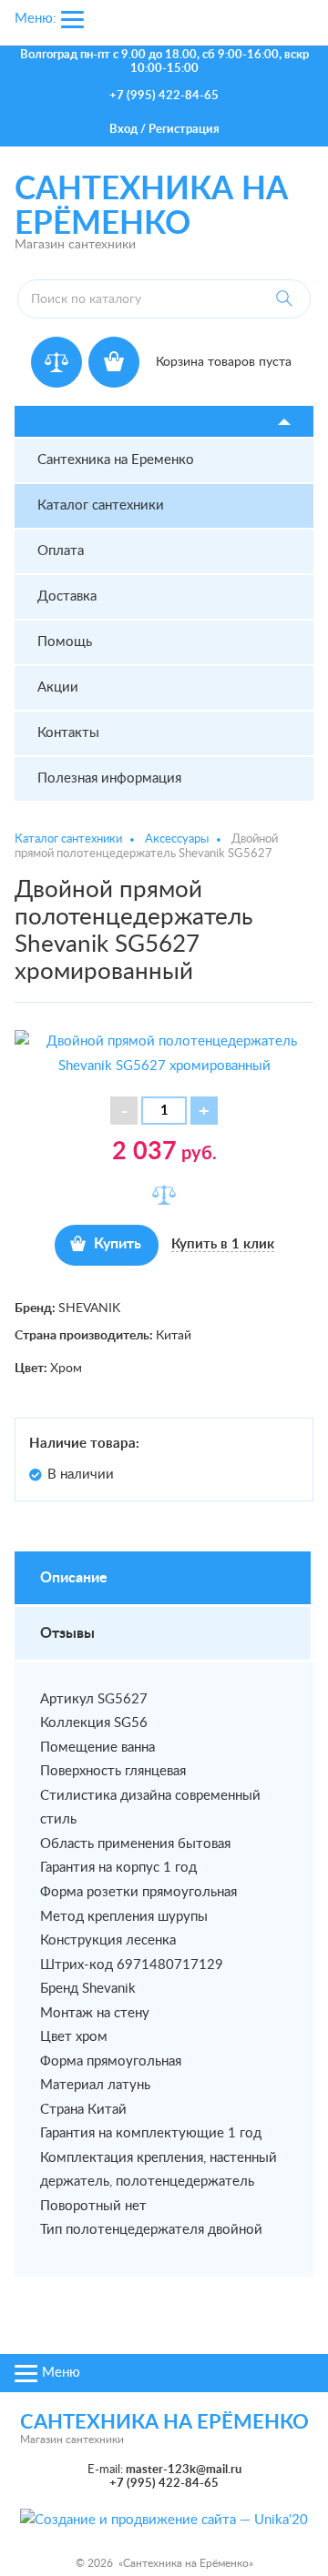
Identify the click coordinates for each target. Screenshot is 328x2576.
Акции (58, 687)
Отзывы (67, 1633)
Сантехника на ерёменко (164, 2422)
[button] (204, 1111)
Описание (74, 1578)
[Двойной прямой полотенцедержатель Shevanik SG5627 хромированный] (164, 1053)
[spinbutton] (164, 1111)
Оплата (61, 551)
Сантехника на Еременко (116, 460)
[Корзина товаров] (114, 362)
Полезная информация (109, 778)
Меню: (36, 19)
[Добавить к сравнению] (164, 1195)
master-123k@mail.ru (184, 2470)
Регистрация (184, 130)
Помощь (65, 642)
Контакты (68, 733)
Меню (61, 2373)
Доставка (67, 596)
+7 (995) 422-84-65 (164, 96)
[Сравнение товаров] (56, 362)
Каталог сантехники (101, 505)
